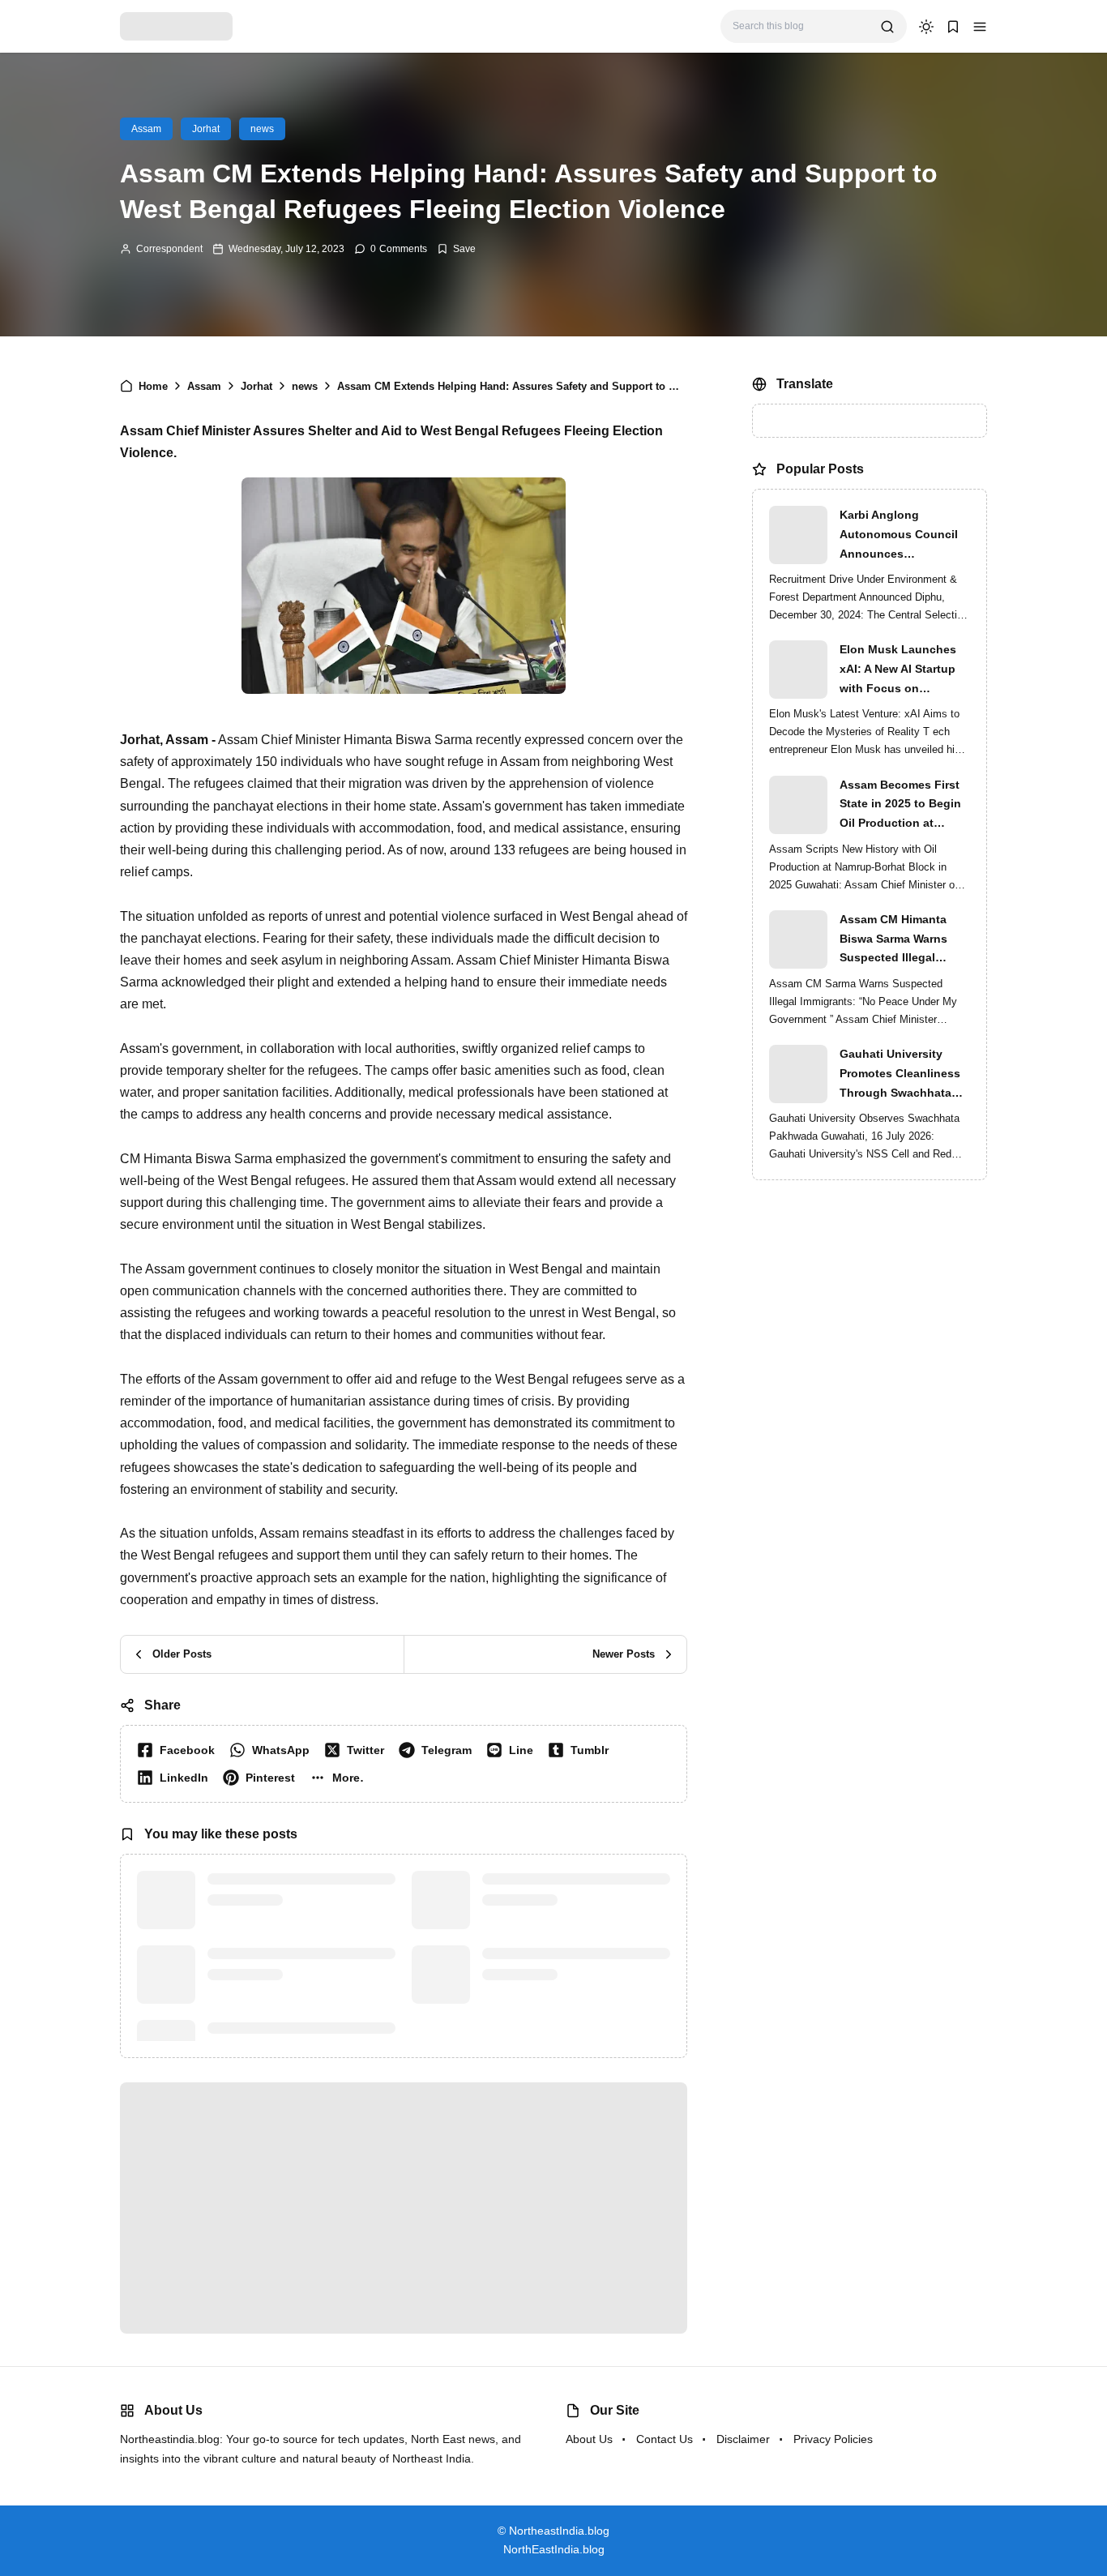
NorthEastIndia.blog (554, 2549)
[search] (887, 27)
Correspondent (169, 249)
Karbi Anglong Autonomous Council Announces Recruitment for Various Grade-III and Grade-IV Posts (905, 536)
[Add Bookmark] (456, 249)
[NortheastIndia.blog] (176, 26)
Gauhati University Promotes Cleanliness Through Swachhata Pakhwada (900, 1075)
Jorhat (206, 129)
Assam (146, 129)
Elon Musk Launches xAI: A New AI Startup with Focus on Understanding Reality (902, 670)
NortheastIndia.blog (574, 2531)
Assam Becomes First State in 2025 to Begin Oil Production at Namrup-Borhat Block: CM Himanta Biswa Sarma (901, 806)
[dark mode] (926, 27)
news (262, 129)
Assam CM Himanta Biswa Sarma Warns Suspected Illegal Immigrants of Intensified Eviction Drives (893, 940)
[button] (980, 27)
